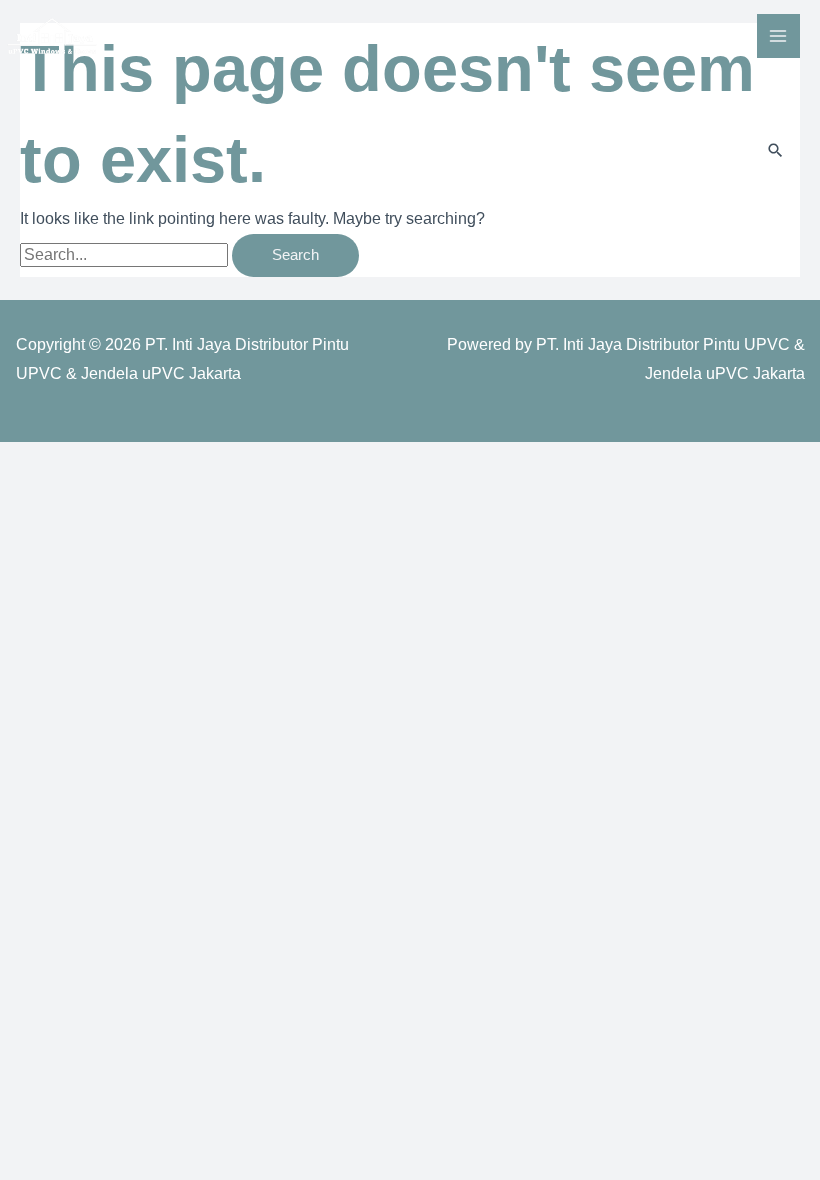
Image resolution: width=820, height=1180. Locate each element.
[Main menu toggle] (778, 35)
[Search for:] (126, 254)
